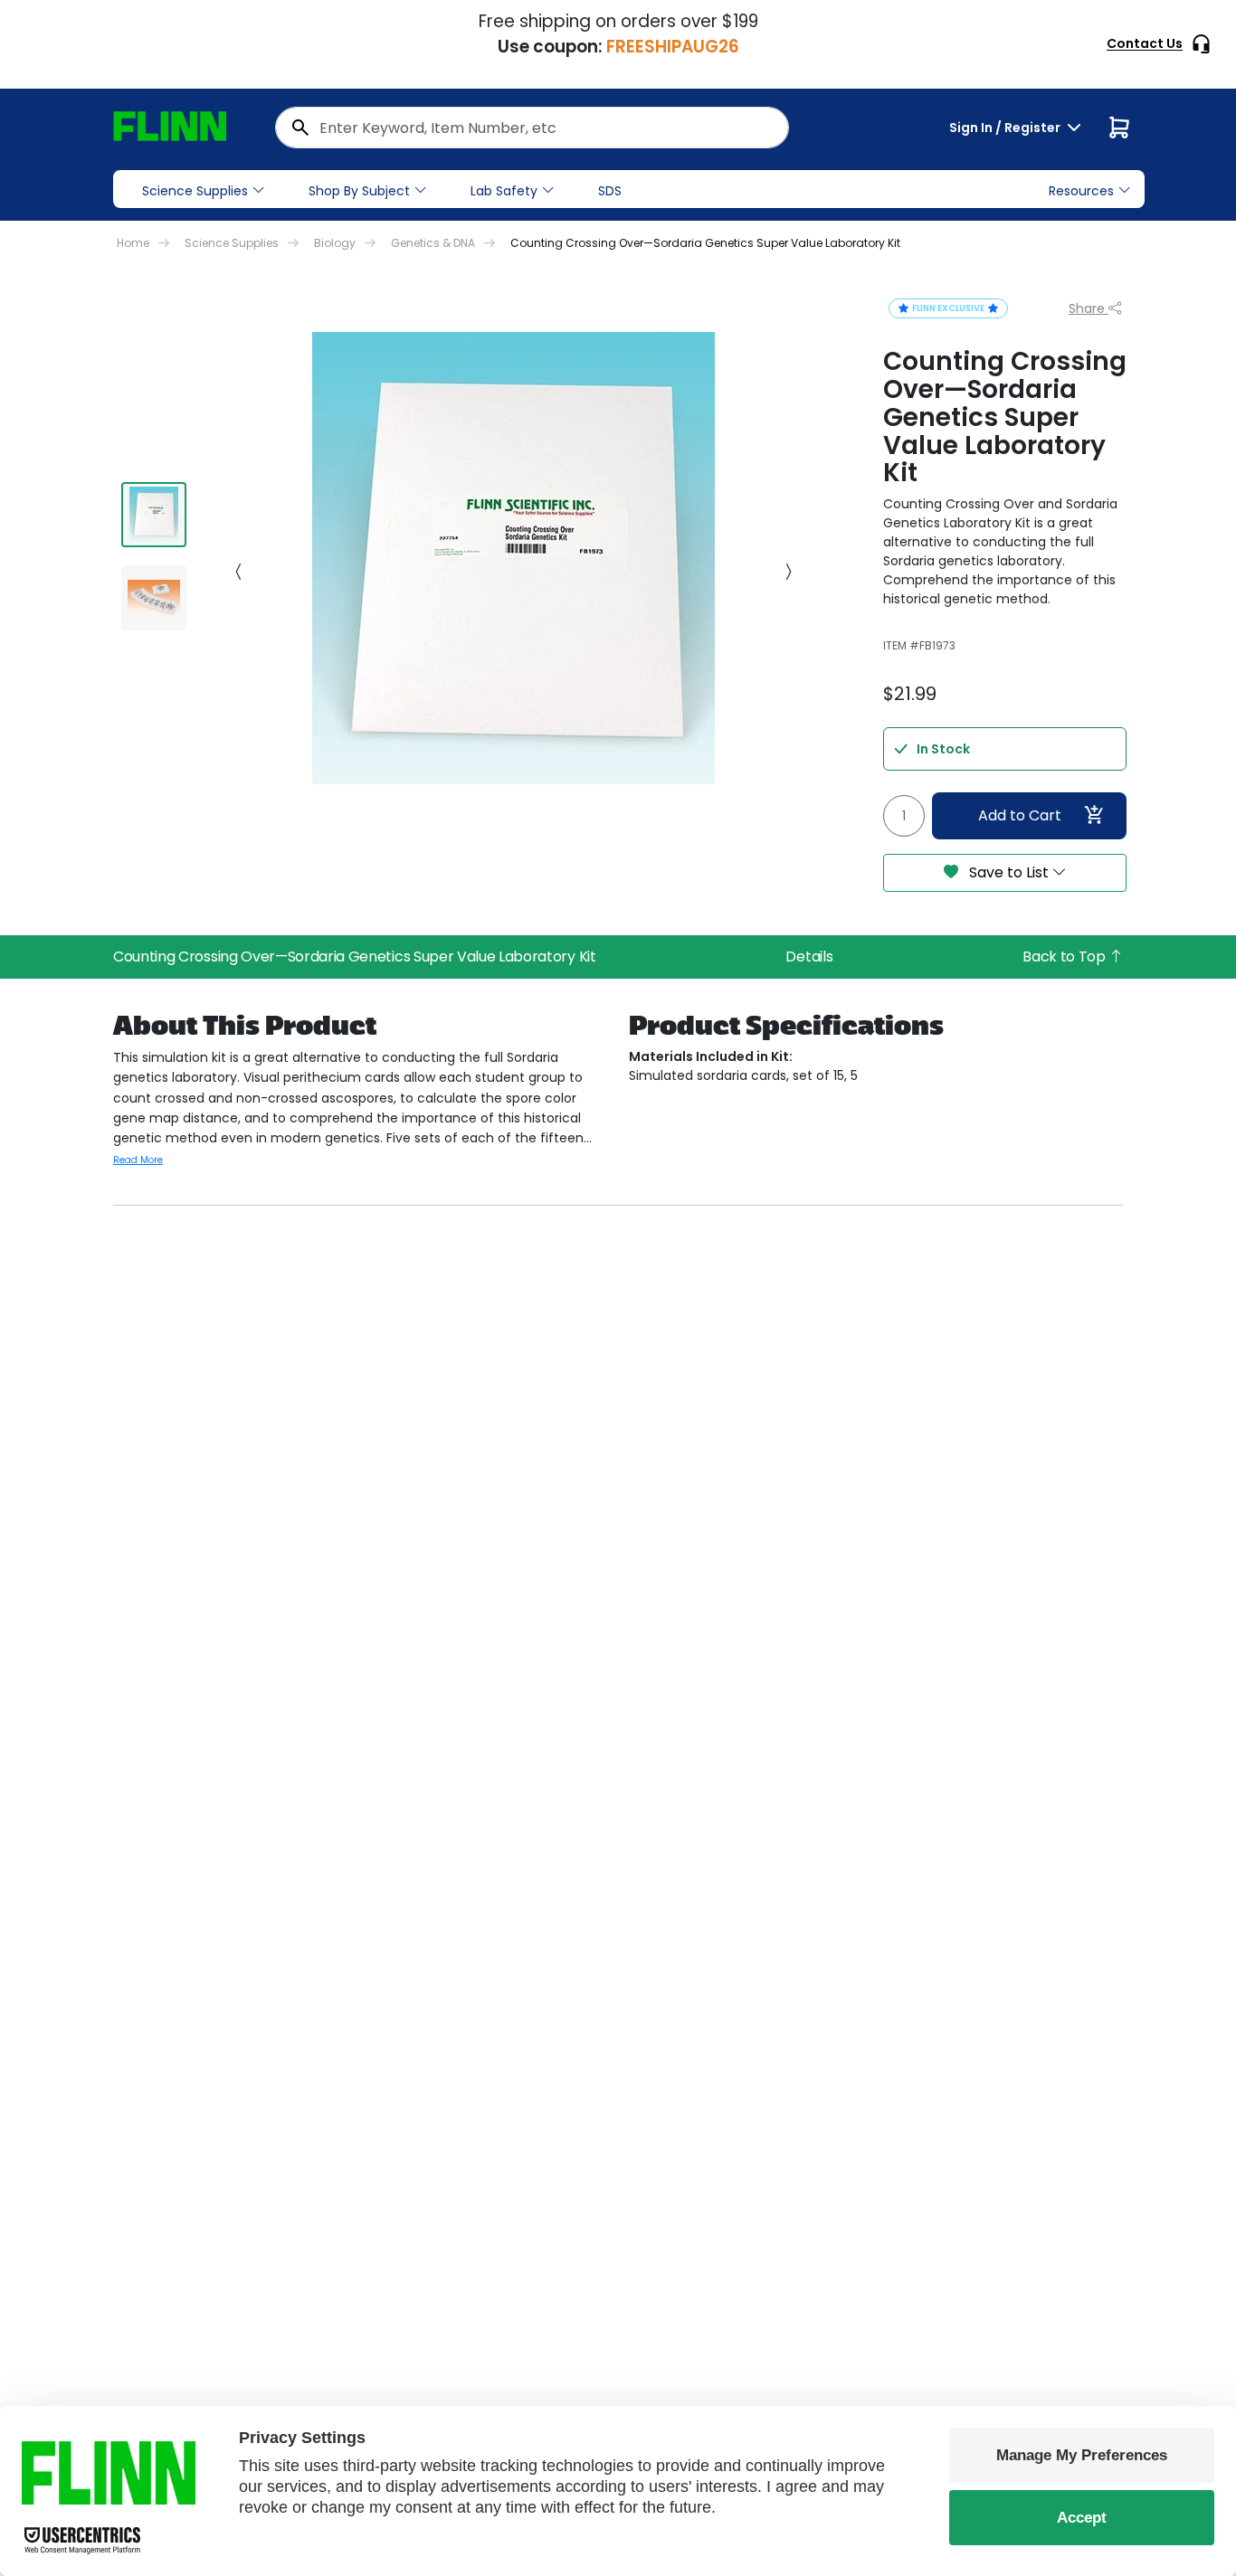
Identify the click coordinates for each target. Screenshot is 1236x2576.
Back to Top (1065, 957)
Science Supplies (195, 191)
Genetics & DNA (433, 243)
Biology (335, 243)
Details (809, 957)
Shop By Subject (359, 191)
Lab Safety (504, 191)
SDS (610, 191)
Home (133, 243)
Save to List (1009, 872)
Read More (138, 1160)
